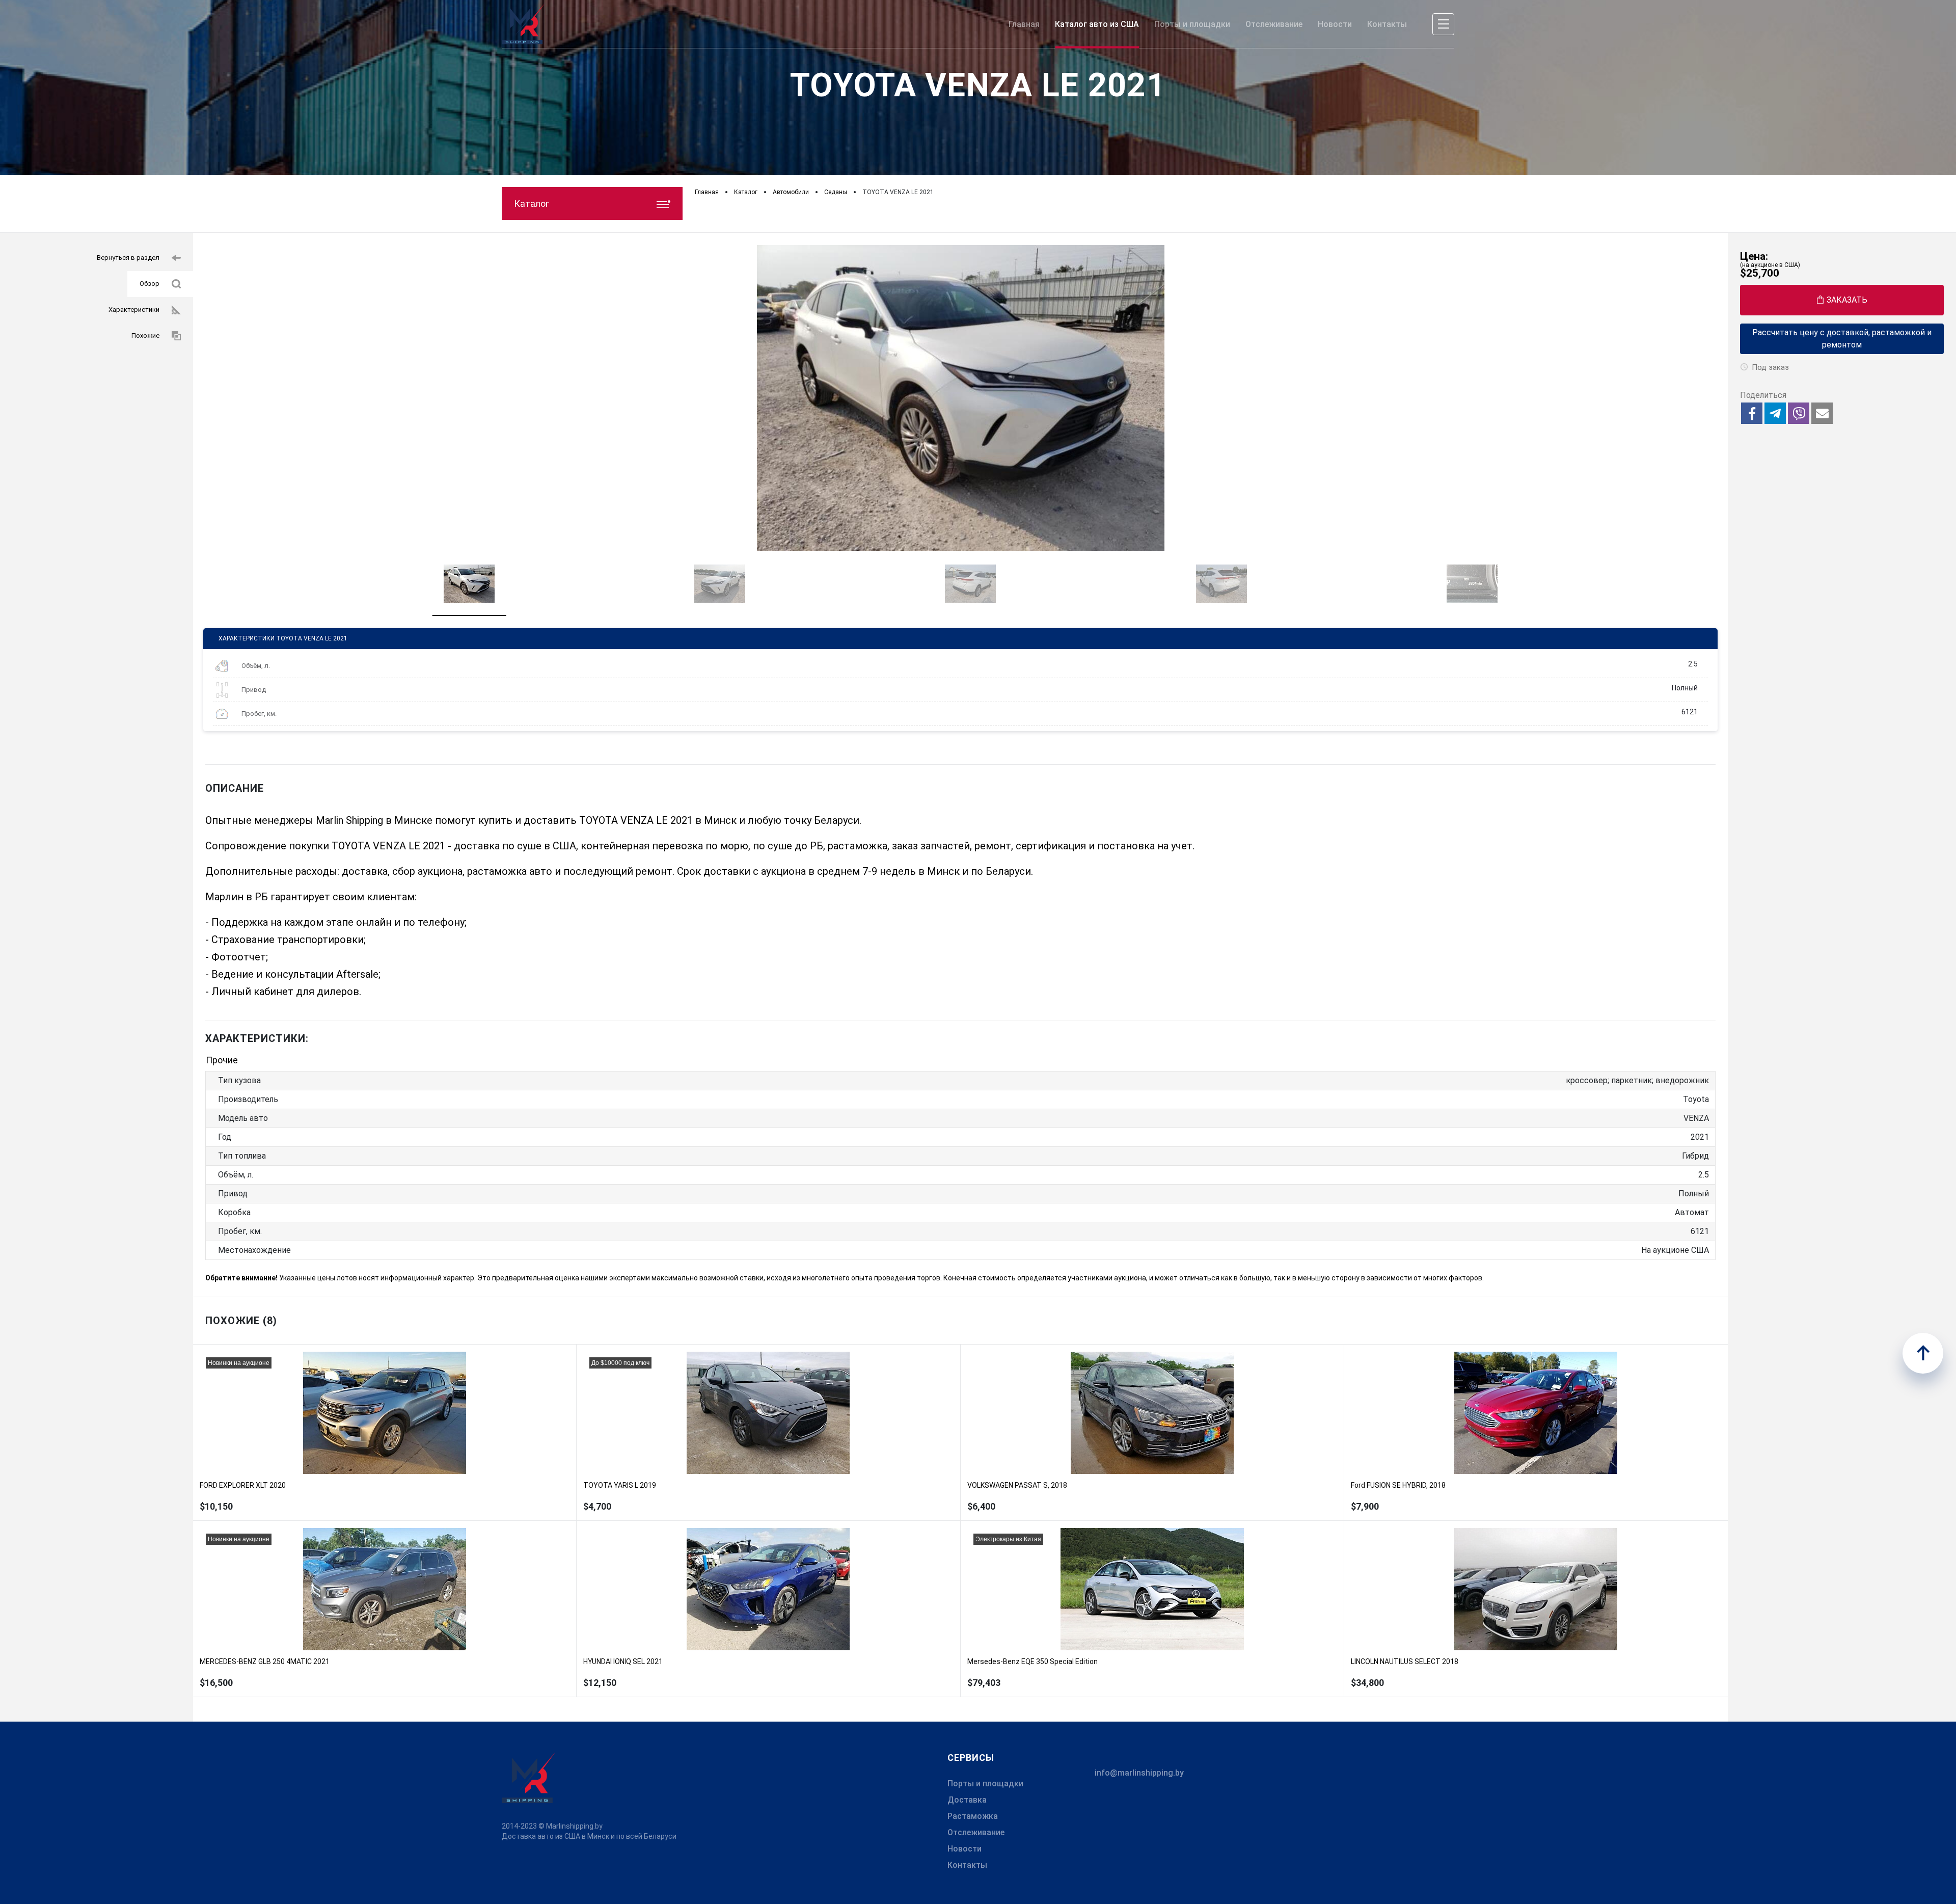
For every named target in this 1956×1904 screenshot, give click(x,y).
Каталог (532, 204)
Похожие (145, 336)
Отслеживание (976, 1832)
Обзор (150, 284)
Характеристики (134, 310)
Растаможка (973, 1816)
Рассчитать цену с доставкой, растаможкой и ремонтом (1842, 339)
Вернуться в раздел (128, 258)
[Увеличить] (960, 398)
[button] (1752, 413)
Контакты (967, 1865)
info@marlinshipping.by (1139, 1773)
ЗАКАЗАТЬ (1847, 300)
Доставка (967, 1800)
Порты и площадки (985, 1784)
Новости (965, 1849)
